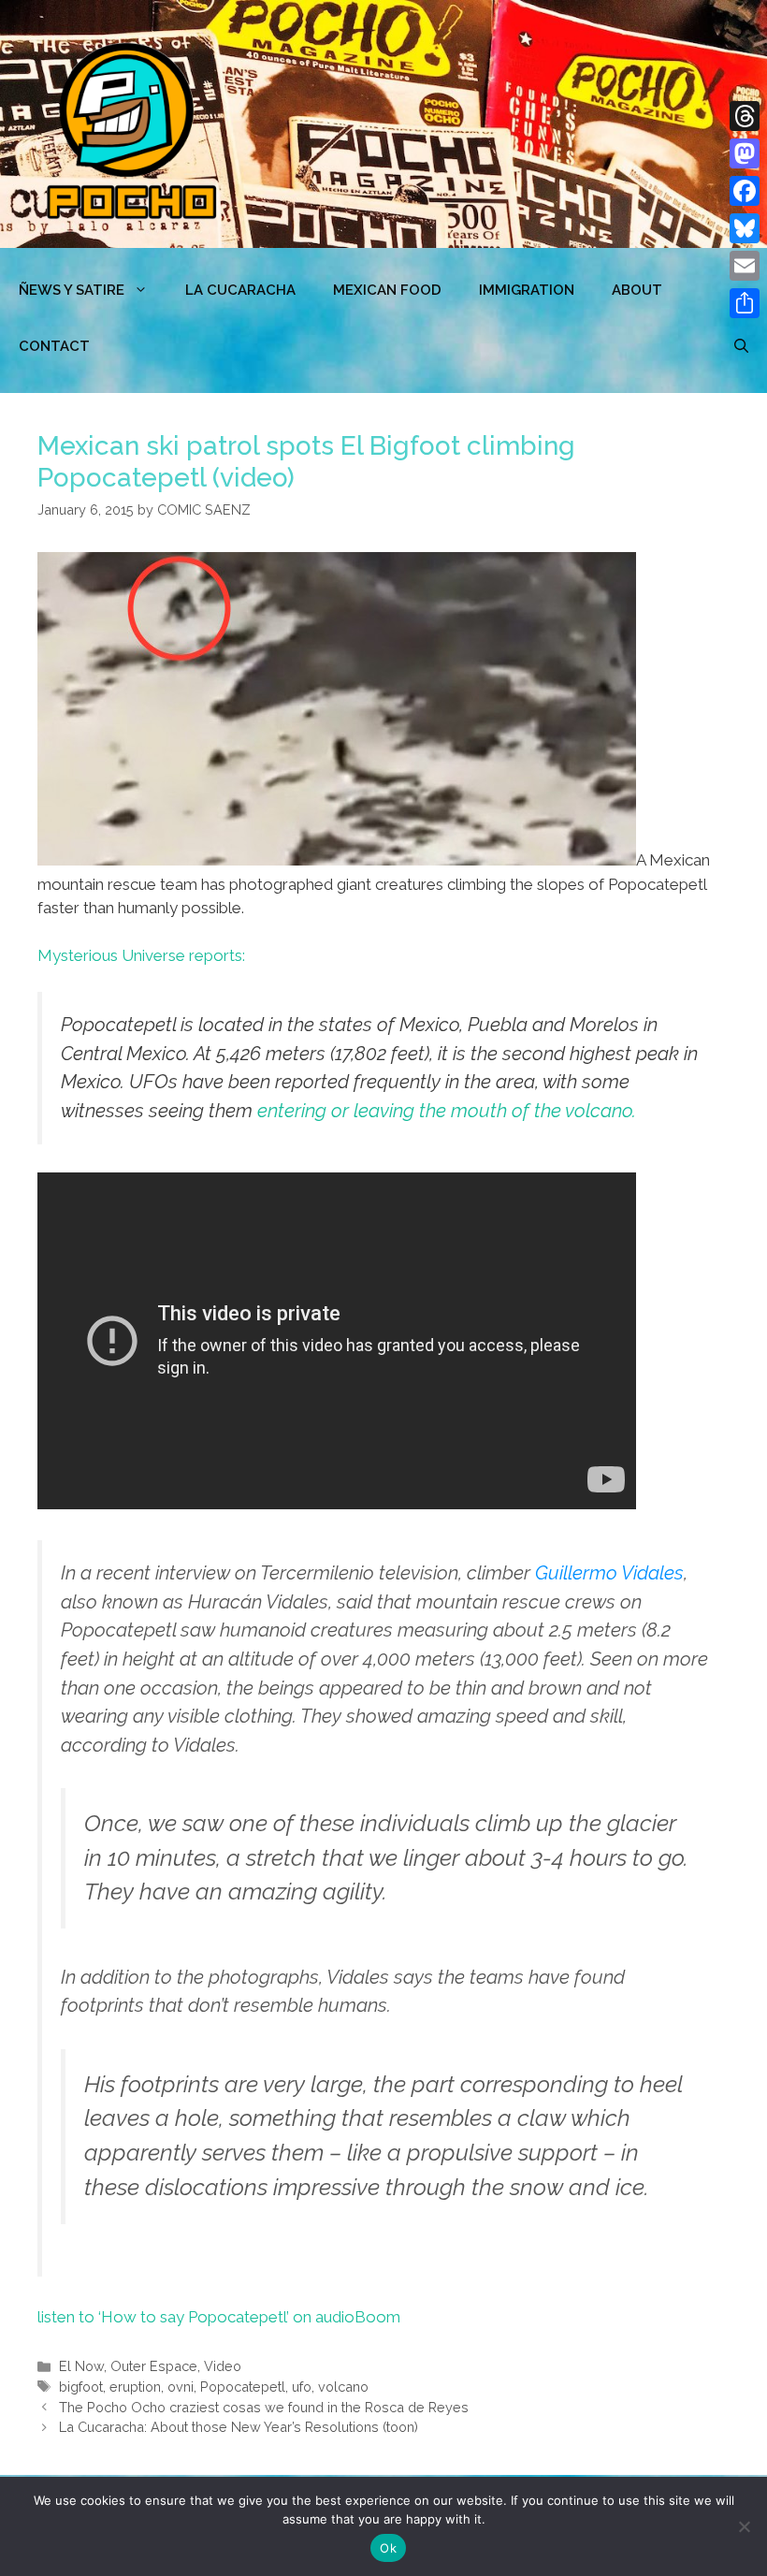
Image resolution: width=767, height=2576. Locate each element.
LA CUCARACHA (240, 290)
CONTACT (54, 346)
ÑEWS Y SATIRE (72, 290)
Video (223, 2366)
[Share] (745, 303)
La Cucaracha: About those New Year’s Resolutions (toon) (239, 2427)
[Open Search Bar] (741, 346)
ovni (181, 2387)
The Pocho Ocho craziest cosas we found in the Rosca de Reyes (264, 2407)
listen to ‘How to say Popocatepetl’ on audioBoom (219, 2317)
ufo (302, 2387)
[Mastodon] (745, 153)
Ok (388, 2548)
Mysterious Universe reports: (141, 955)
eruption (135, 2387)
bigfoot (81, 2387)
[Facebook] (745, 191)
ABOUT (637, 290)
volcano (343, 2387)
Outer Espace (154, 2366)
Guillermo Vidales (609, 1573)
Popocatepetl (243, 2387)
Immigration (527, 290)
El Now (81, 2366)
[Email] (745, 266)
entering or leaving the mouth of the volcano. (447, 1111)
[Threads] (745, 116)
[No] (744, 2526)
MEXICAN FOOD (387, 290)
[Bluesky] (745, 228)
